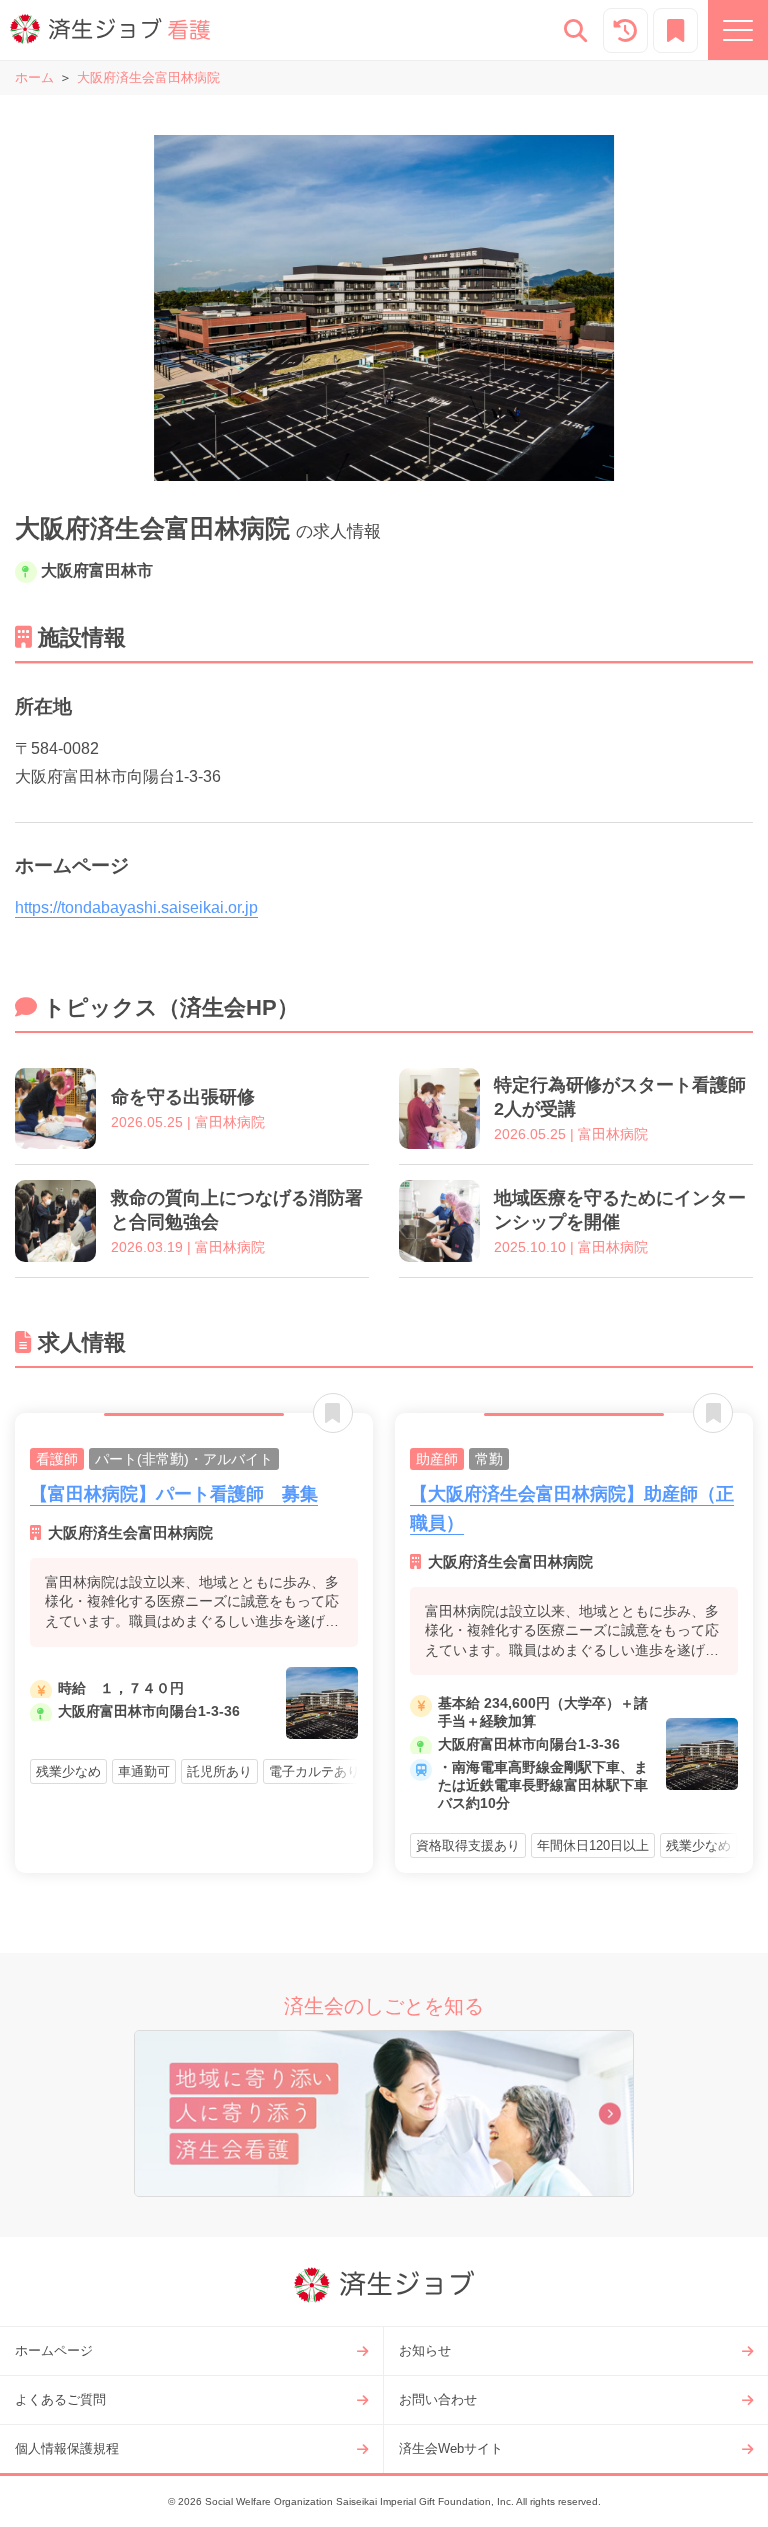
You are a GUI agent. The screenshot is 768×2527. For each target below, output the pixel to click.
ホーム (34, 77)
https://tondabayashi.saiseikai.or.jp (136, 907)
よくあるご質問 (60, 2399)
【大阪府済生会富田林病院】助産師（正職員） (572, 1508)
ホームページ (54, 2350)
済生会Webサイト (451, 2448)
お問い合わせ (438, 2399)
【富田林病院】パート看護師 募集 (174, 1494)
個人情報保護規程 (67, 2448)
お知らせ (425, 2350)
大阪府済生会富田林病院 (148, 77)
